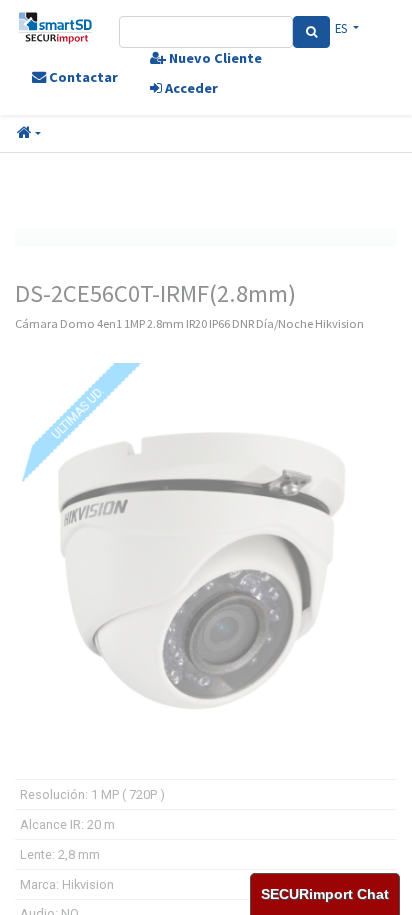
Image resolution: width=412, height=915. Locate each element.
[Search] (311, 32)
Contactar (82, 77)
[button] (29, 134)
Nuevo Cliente (214, 58)
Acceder (190, 88)
